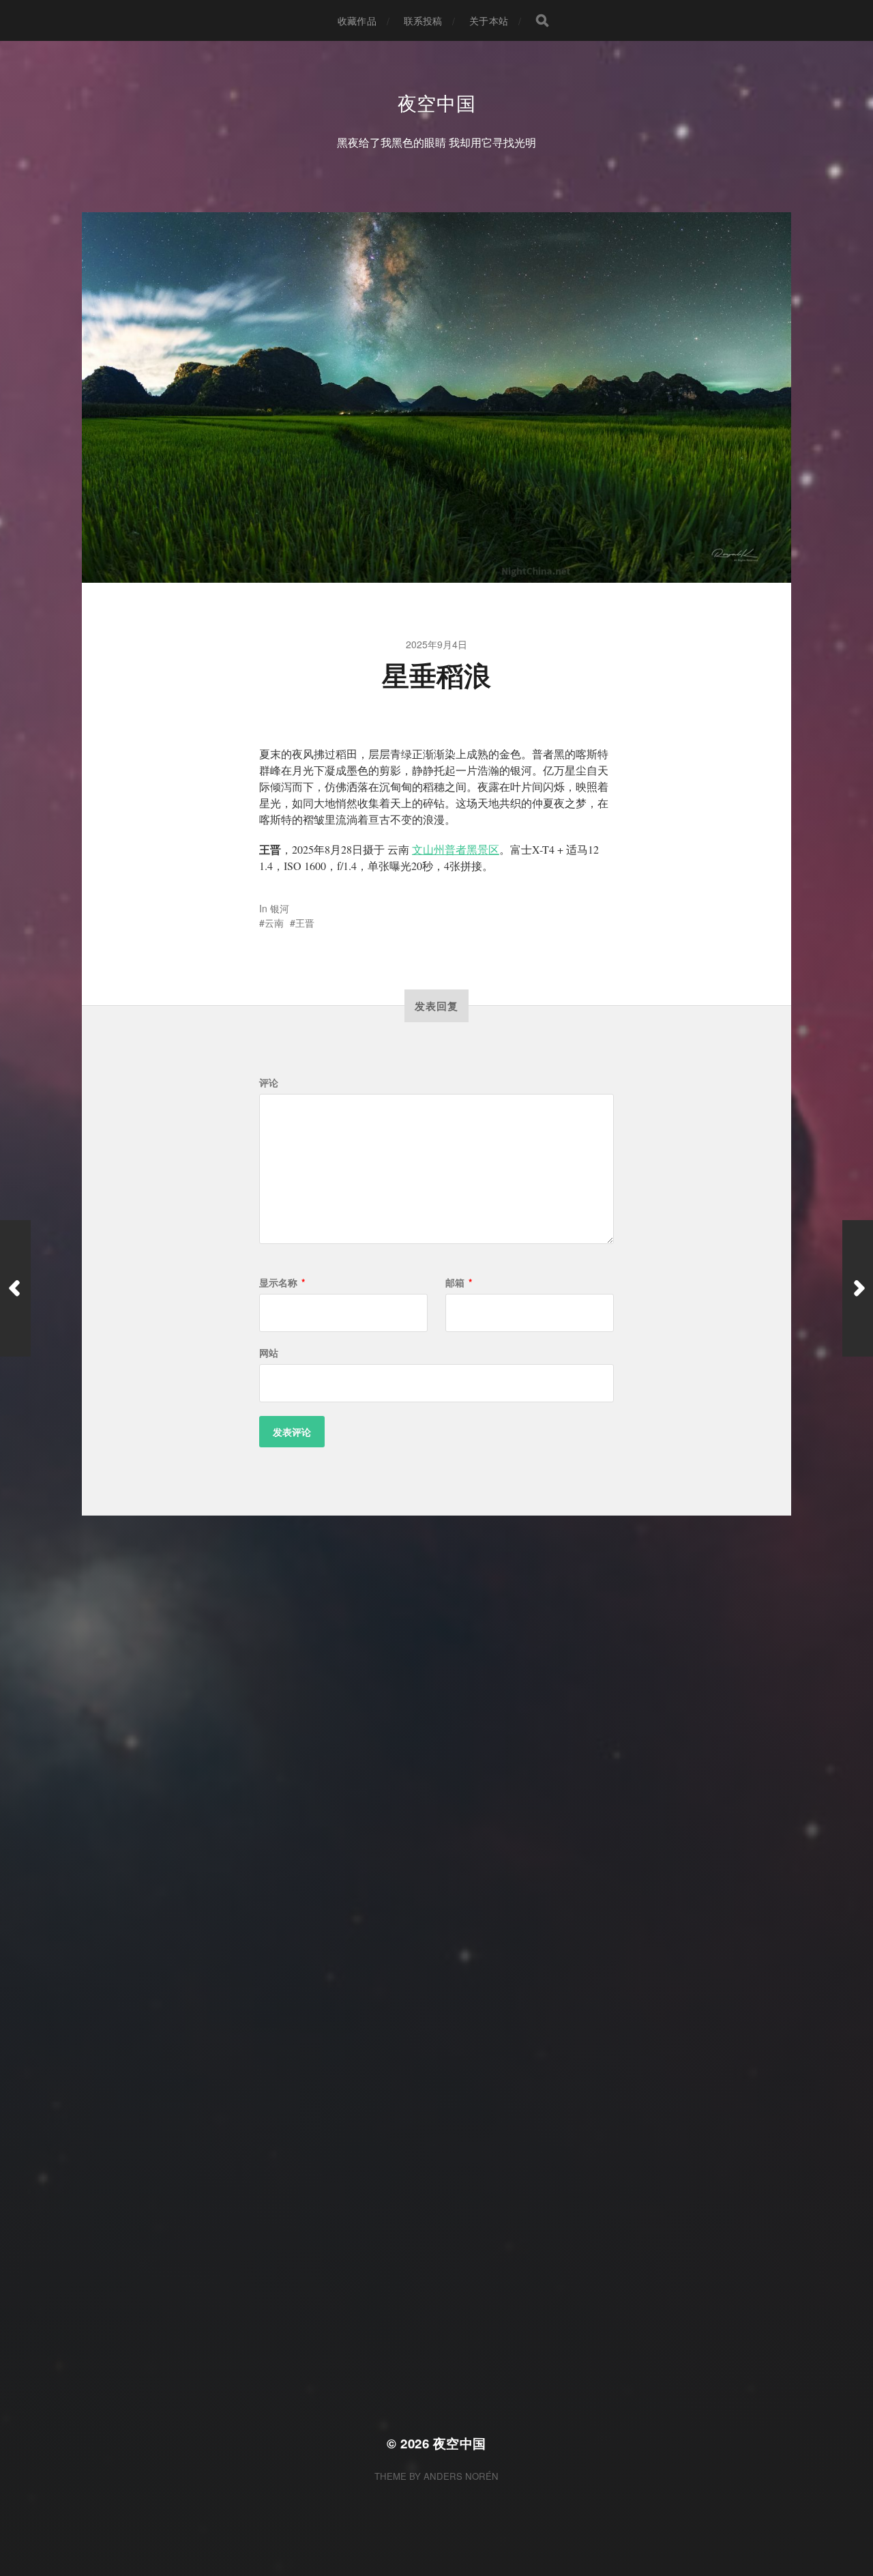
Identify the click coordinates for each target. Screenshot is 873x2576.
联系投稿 (423, 20)
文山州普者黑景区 (456, 849)
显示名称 (282, 1282)
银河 (280, 908)
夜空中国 (437, 102)
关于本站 (489, 20)
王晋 (305, 923)
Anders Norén (461, 2476)
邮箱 (459, 1282)
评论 (269, 1082)
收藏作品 (357, 20)
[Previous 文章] (15, 1288)
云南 (274, 923)
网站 (269, 1352)
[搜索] (542, 20)
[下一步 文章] (858, 1288)
